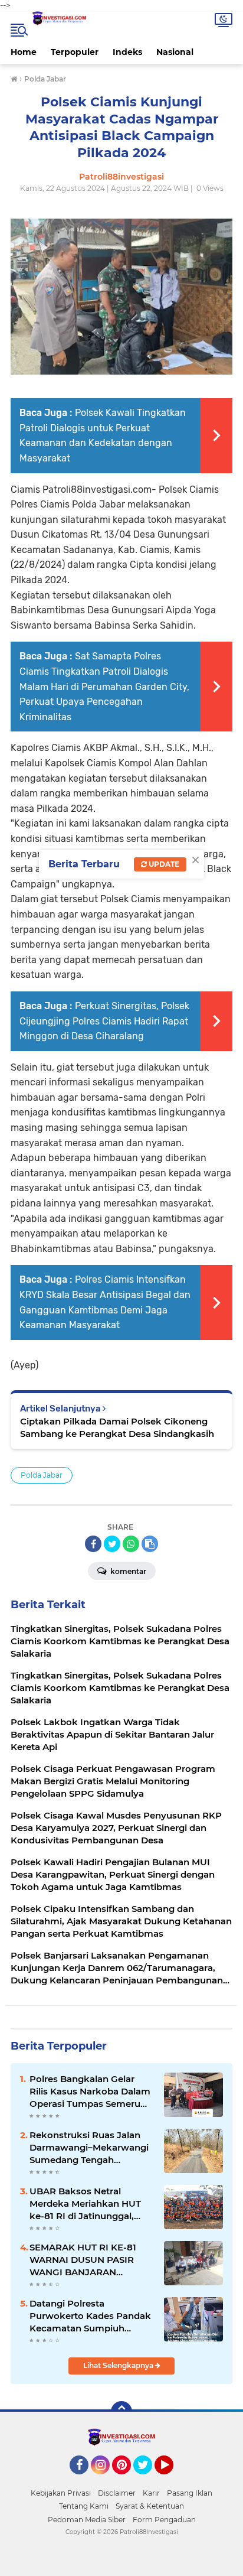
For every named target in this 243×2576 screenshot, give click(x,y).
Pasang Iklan (190, 2493)
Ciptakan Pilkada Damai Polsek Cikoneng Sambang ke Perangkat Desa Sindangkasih (117, 1427)
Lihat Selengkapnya (119, 2365)
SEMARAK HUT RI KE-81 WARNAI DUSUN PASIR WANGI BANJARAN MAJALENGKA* (83, 2260)
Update (163, 864)
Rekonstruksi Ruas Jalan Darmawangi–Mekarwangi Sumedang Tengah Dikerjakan (89, 2148)
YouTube (172, 2480)
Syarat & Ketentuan (150, 2506)
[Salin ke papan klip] (150, 1544)
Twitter (148, 2480)
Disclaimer (117, 2493)
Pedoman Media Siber (87, 2520)
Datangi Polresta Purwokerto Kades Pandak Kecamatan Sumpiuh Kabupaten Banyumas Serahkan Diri (90, 2316)
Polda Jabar (42, 1475)
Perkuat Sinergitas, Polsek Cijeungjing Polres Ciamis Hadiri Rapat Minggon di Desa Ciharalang (104, 1021)
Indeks (127, 52)
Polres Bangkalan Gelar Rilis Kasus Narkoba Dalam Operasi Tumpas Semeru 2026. (90, 2092)
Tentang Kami (84, 2506)
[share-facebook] (93, 1544)
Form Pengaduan (164, 2520)
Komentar (127, 1571)
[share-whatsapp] (131, 1544)
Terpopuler (75, 52)
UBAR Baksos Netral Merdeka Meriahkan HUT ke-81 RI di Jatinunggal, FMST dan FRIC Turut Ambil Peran (91, 2204)
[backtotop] (121, 2412)
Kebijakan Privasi (61, 2493)
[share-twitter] (112, 1544)
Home (24, 52)
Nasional (175, 52)
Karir (151, 2493)
